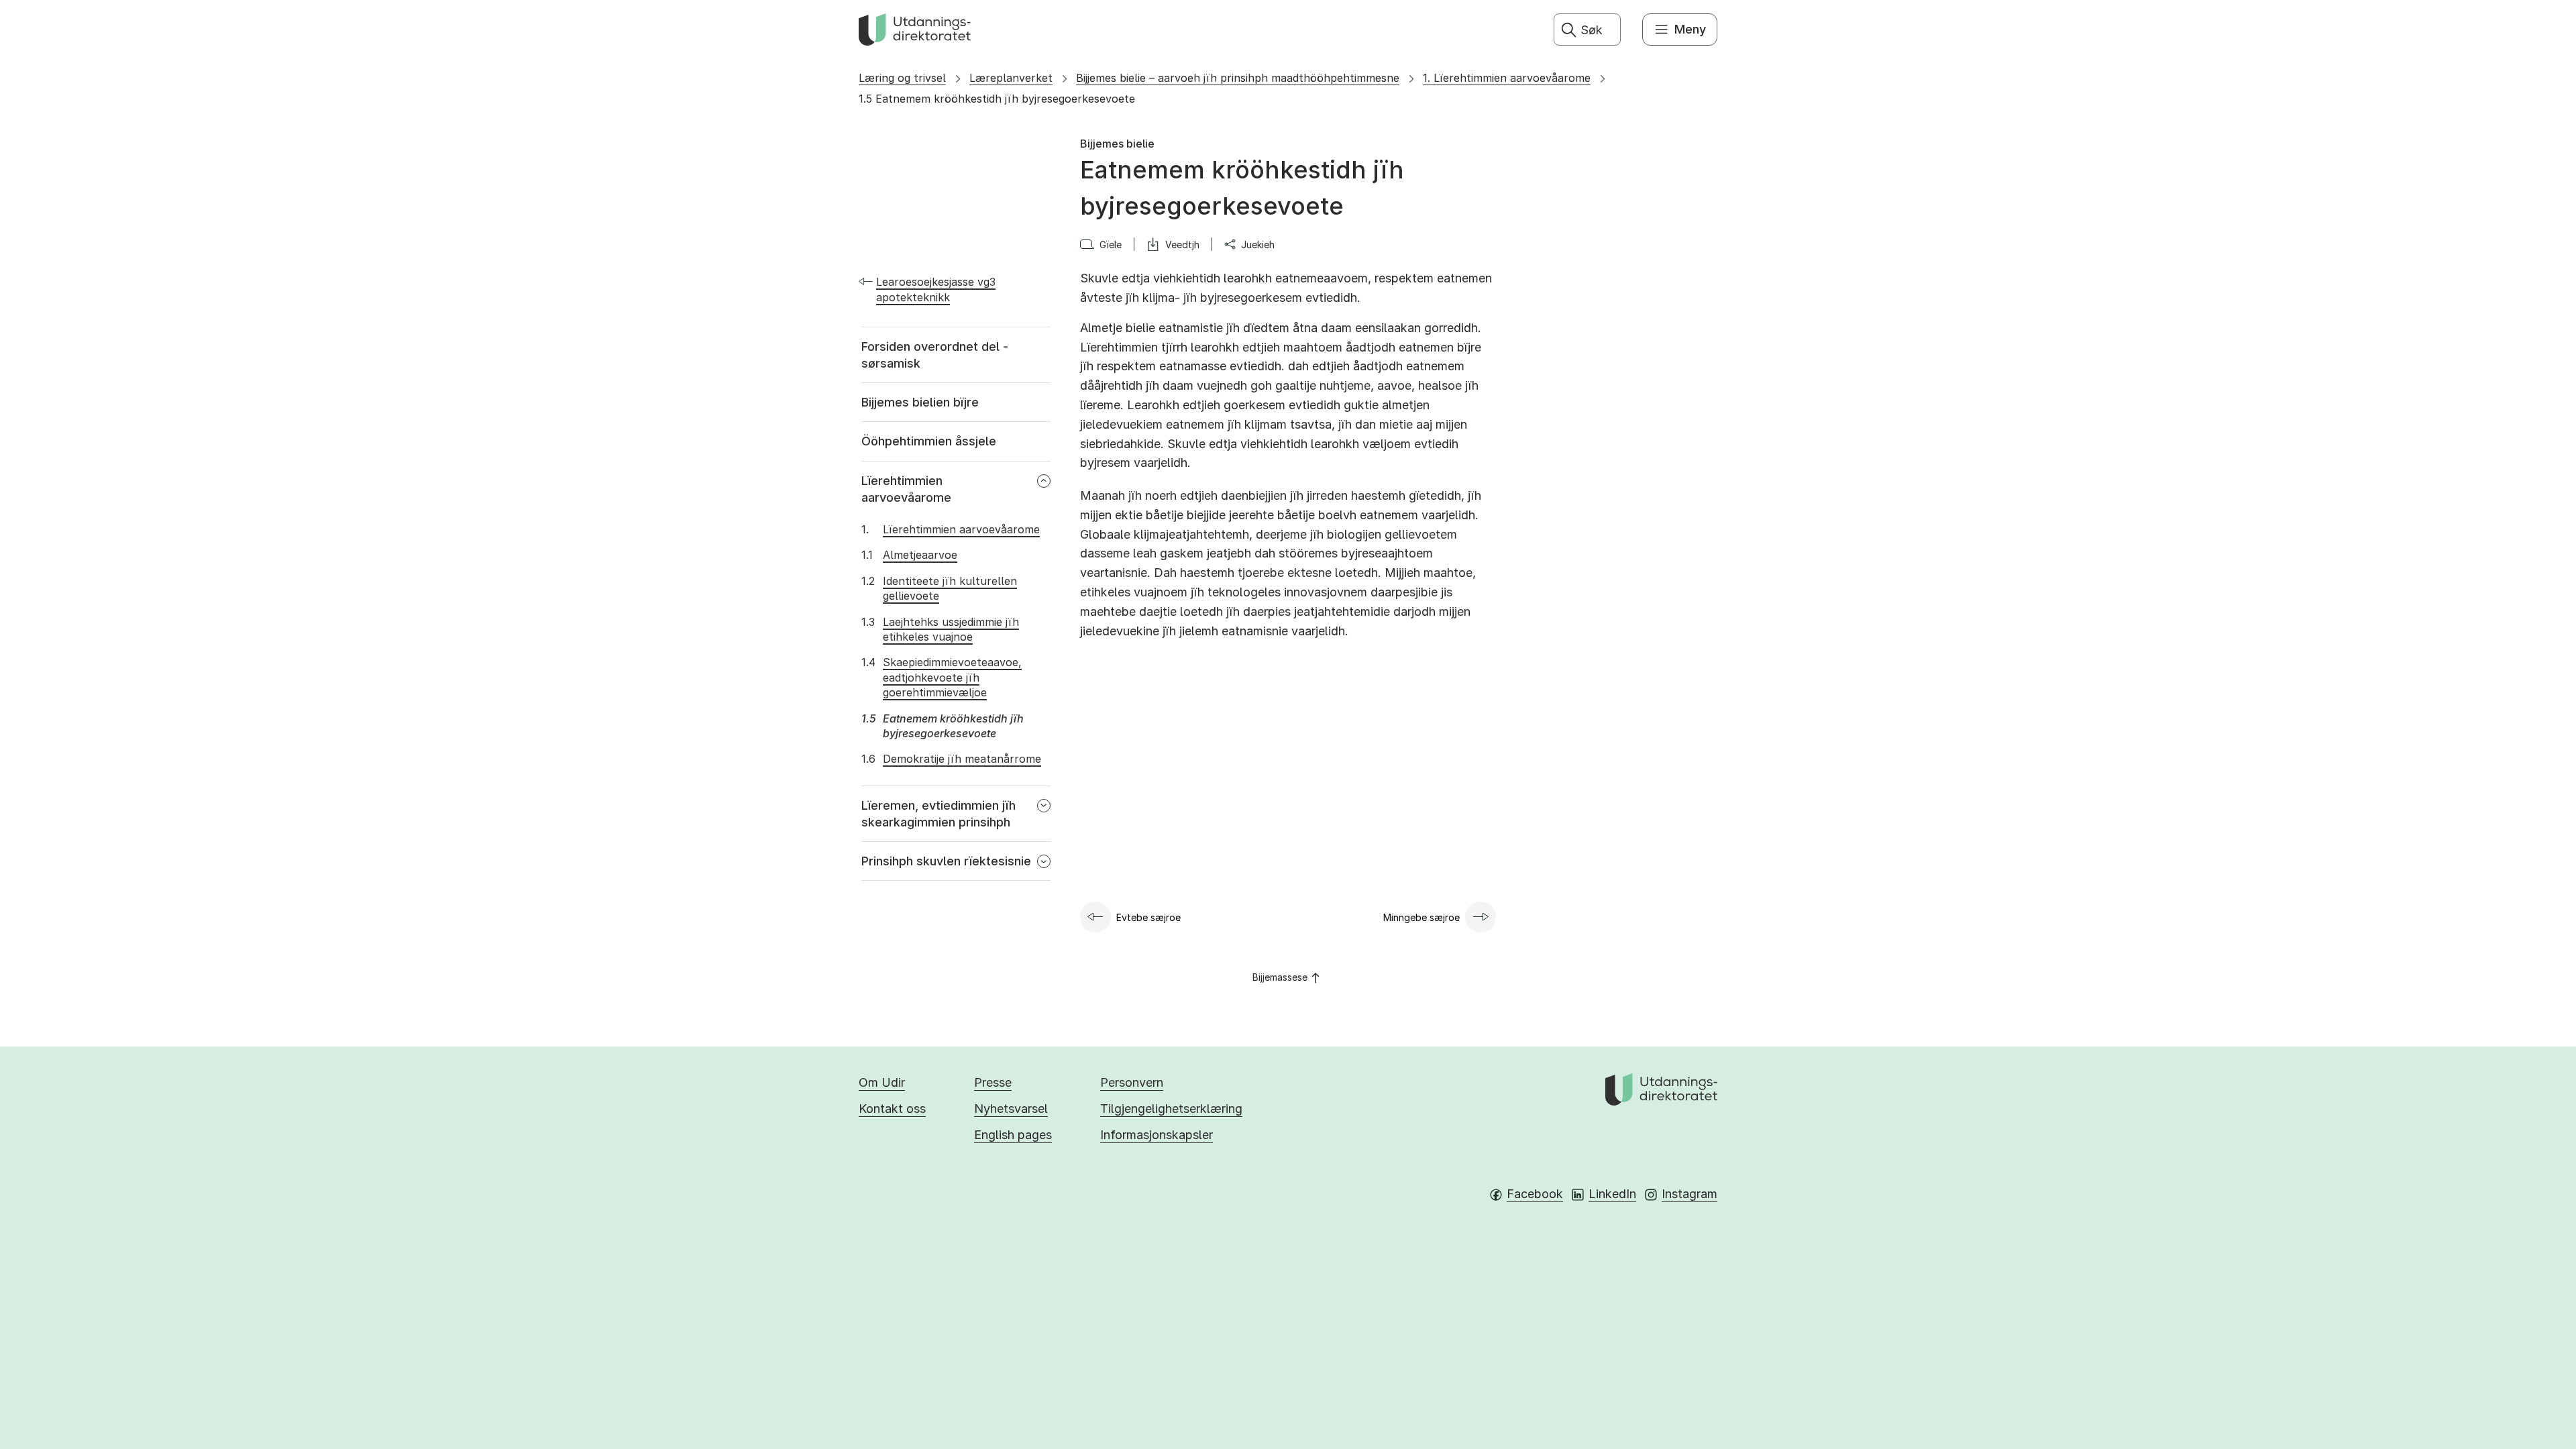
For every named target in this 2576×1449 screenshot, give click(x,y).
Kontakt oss (892, 1109)
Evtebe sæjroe (1148, 917)
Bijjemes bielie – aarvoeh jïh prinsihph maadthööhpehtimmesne (1238, 78)
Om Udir (882, 1082)
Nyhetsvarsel (1011, 1109)
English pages (1013, 1135)
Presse (993, 1082)
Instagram (1689, 1194)
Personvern (1132, 1082)
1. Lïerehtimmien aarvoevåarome (1507, 78)
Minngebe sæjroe (1421, 917)
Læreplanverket (1011, 78)
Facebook (1535, 1194)
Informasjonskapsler (1157, 1135)
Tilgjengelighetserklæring (1171, 1109)
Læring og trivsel (902, 78)
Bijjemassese (1280, 977)
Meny (1690, 29)
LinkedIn (1612, 1194)
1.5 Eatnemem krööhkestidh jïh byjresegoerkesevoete (997, 99)
